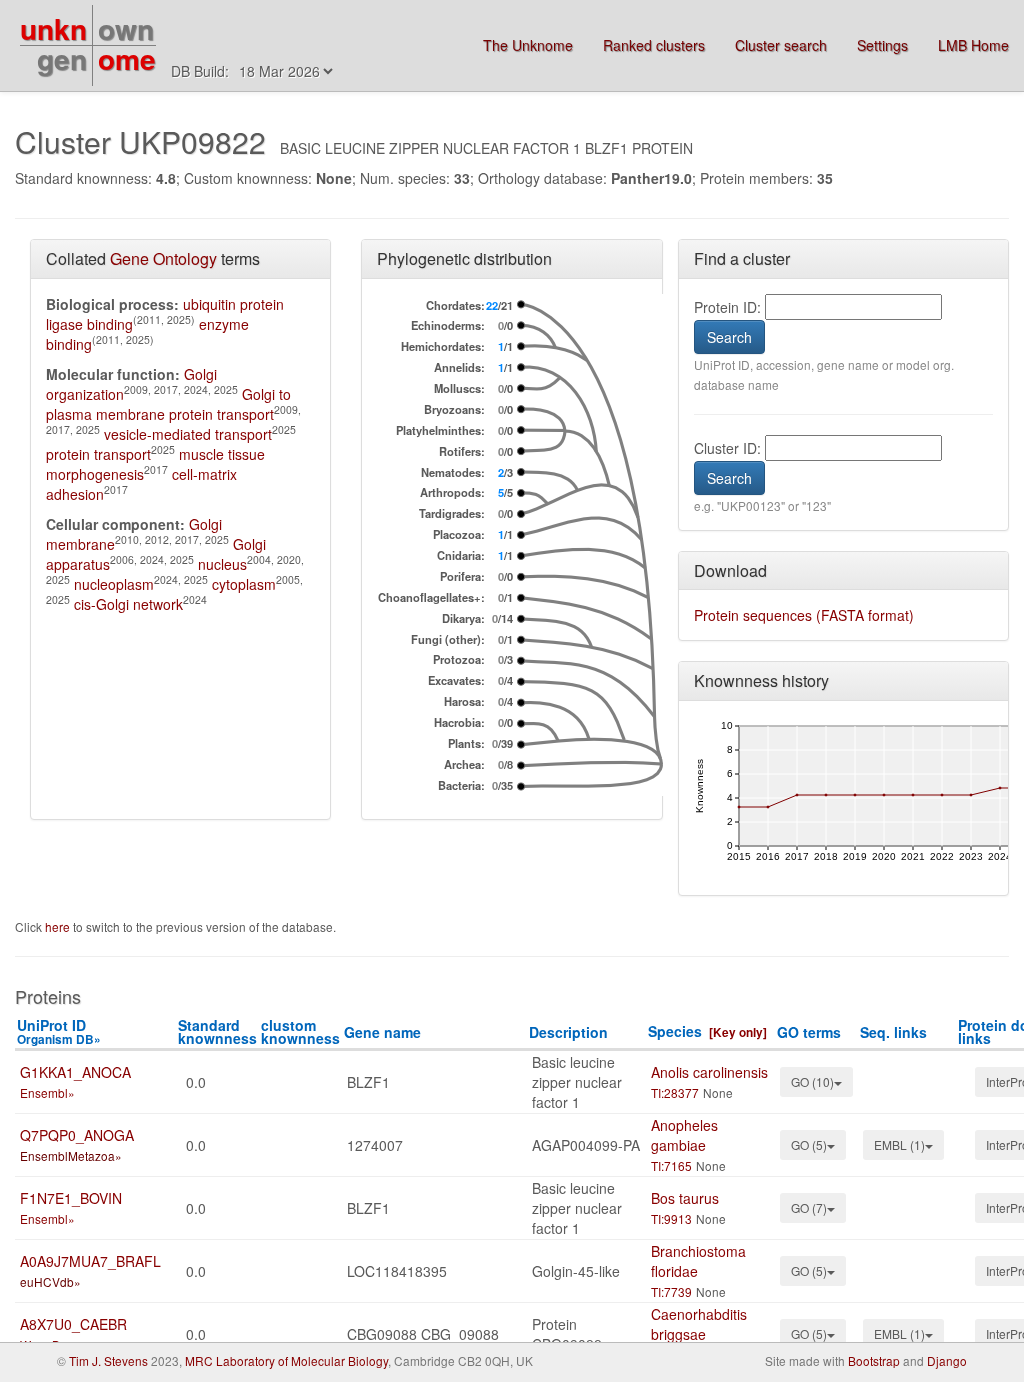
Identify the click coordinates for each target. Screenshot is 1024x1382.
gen (62, 58)
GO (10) (812, 1081)
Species (675, 1031)
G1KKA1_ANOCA (75, 1072)
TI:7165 (671, 1165)
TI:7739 (671, 1291)
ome (127, 58)
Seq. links (893, 1032)
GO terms (809, 1032)
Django (947, 1360)
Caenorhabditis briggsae (699, 1324)
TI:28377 (675, 1092)
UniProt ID (59, 1031)
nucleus (222, 564)
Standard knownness (217, 1031)
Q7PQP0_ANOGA (77, 1135)
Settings (882, 45)
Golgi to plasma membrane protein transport (168, 404)
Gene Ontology (163, 258)
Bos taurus (685, 1198)
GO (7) (809, 1207)
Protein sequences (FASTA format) (804, 615)
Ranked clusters (654, 45)
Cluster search (781, 45)
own (126, 28)
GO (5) (809, 1144)
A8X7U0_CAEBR (73, 1324)
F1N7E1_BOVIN (71, 1198)
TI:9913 (671, 1218)
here (59, 926)
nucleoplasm (114, 584)
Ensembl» (47, 1092)
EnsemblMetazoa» (71, 1155)
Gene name (382, 1032)
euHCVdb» (50, 1281)
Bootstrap (874, 1360)
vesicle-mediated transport (188, 434)
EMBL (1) (899, 1144)
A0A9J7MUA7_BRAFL (90, 1261)
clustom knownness (300, 1031)
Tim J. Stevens (108, 1360)
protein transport (98, 454)
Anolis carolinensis (709, 1072)
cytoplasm (244, 584)
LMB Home (973, 45)
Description (568, 1032)
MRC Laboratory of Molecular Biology (286, 1360)
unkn (53, 28)
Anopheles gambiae (684, 1135)
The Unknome (528, 45)
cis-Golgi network (128, 604)
